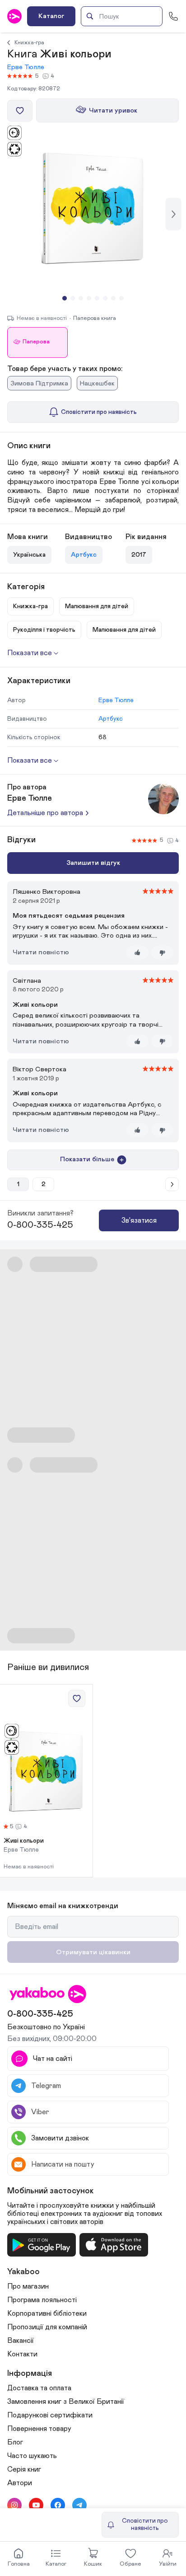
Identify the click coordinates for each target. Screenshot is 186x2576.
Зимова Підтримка (39, 383)
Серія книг (24, 2469)
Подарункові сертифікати (50, 2415)
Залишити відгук (93, 863)
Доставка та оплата (39, 2388)
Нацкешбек (97, 383)
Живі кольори (24, 1841)
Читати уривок (113, 110)
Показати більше (87, 1159)
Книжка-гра (29, 42)
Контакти (22, 2354)
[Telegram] (79, 2505)
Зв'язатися (139, 1220)
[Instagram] (14, 2505)
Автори (20, 2483)
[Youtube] (36, 2505)
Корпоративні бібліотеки (47, 2313)
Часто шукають (32, 2456)
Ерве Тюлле (26, 67)
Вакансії (21, 2341)
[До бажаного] (20, 111)
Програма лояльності (42, 2300)
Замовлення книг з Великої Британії (66, 2402)
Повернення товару (39, 2429)
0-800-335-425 (40, 1225)
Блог (15, 2442)
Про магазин (28, 2286)
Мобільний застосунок (51, 2191)
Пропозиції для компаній (47, 2327)
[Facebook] (58, 2505)
